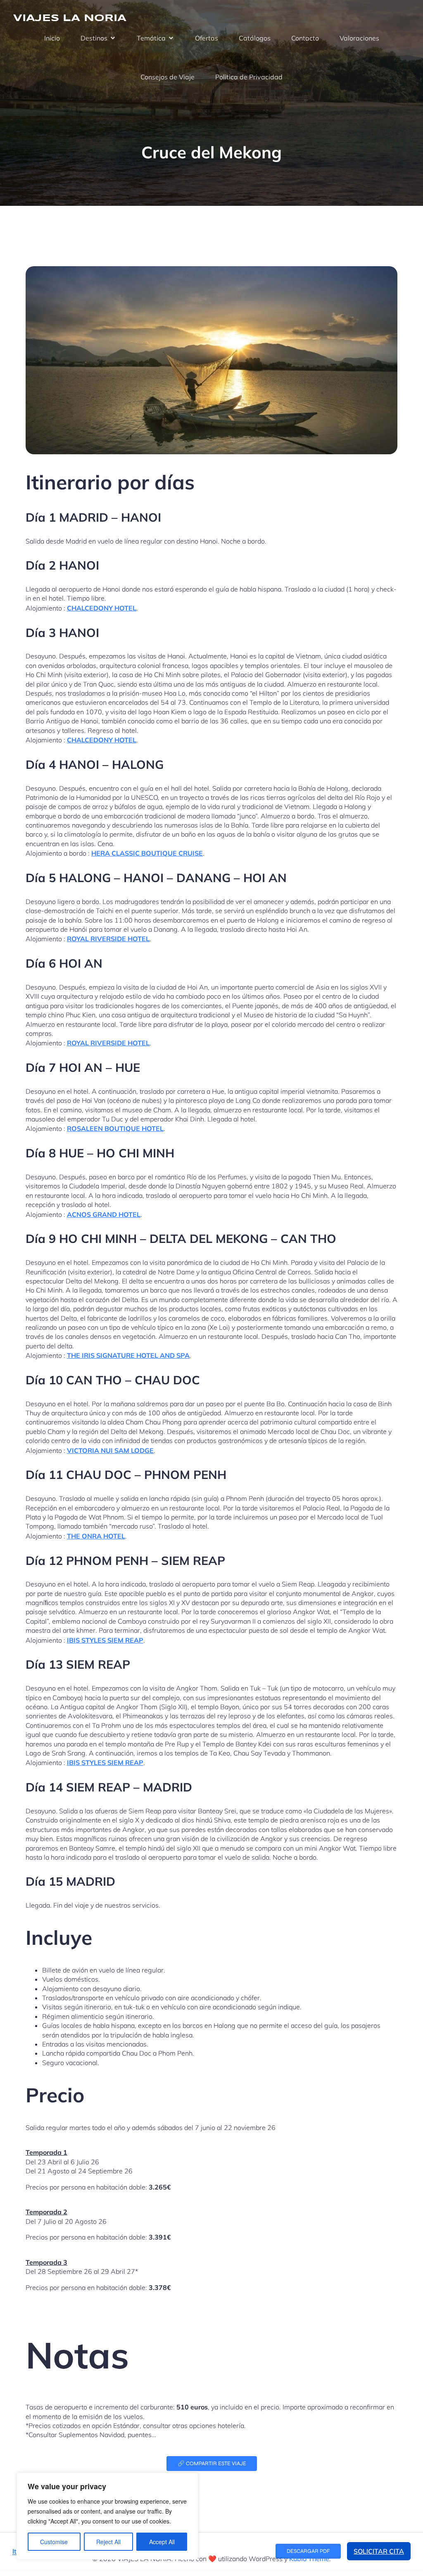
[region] (107, 2516)
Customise (54, 2542)
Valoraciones (359, 38)
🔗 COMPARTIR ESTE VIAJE (212, 2464)
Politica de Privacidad (249, 77)
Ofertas (207, 38)
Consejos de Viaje (168, 77)
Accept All (162, 2542)
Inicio (52, 38)
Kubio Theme (309, 2559)
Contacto (305, 38)
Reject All (108, 2542)
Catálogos (255, 38)
